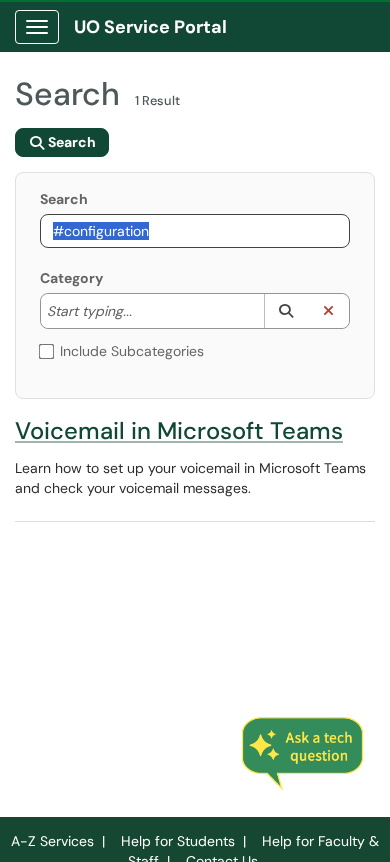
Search (64, 199)
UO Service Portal (150, 27)
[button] (285, 311)
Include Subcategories (132, 351)
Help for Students (178, 841)
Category (71, 278)
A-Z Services (52, 841)
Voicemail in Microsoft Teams (179, 430)
